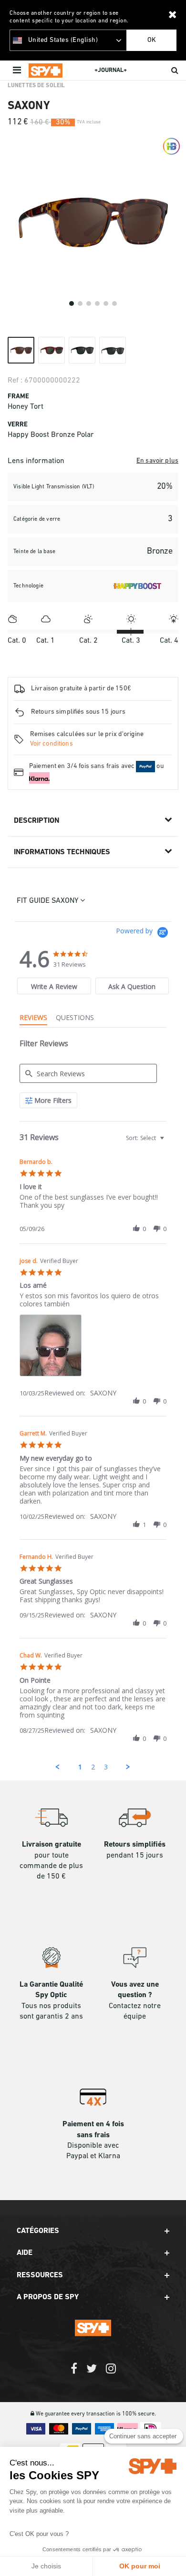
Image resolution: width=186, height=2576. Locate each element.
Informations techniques (62, 852)
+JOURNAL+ (111, 70)
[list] (93, 1348)
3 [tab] (89, 303)
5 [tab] (106, 303)
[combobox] (144, 1138)
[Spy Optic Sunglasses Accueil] (46, 71)
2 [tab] (80, 303)
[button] (136, 1229)
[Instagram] (111, 2373)
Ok (152, 40)
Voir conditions (52, 744)
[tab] (54, 986)
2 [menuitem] (93, 1767)
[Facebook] (74, 2373)
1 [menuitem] (80, 1767)
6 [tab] (114, 303)
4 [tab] (97, 303)
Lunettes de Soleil (36, 86)
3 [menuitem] (106, 1767)
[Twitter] (92, 2373)
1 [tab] (72, 303)
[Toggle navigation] (18, 71)
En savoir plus (157, 461)
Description (36, 821)
